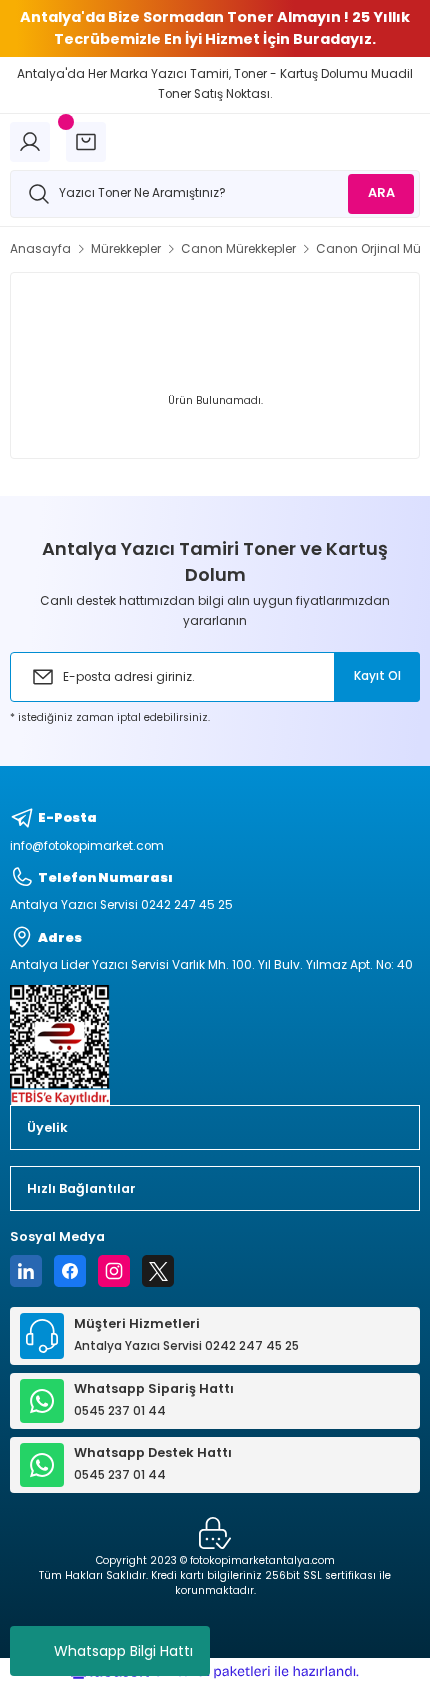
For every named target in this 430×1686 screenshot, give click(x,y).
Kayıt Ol (377, 676)
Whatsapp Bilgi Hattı (123, 1651)
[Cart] (86, 142)
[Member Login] (30, 142)
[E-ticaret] (212, 1671)
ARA (381, 192)
